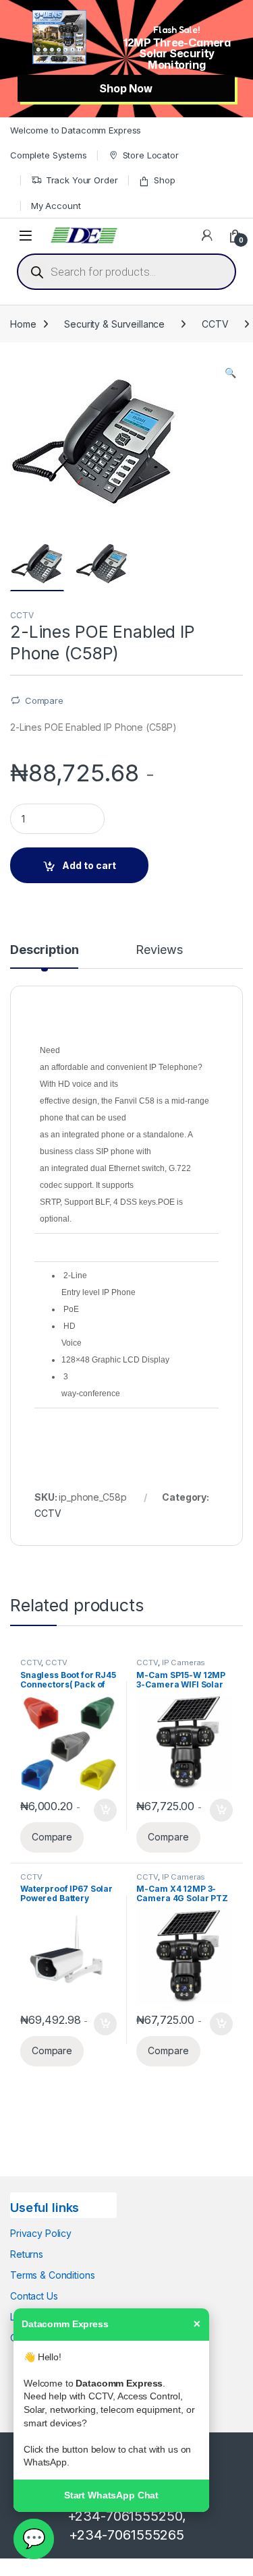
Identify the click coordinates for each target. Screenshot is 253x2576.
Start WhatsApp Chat (111, 2495)
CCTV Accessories (44, 1667)
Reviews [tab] (159, 950)
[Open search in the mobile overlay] (126, 272)
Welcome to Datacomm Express (76, 130)
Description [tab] (44, 950)
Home (23, 324)
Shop (164, 180)
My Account (56, 206)
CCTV (215, 324)
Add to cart (89, 865)
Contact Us (34, 2296)
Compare (44, 700)
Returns (27, 2254)
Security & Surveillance (114, 324)
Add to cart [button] (105, 1810)
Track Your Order (82, 180)
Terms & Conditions (52, 2275)
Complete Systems (49, 155)
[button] (230, 373)
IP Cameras (184, 1663)
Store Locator (151, 155)
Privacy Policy (41, 2233)
